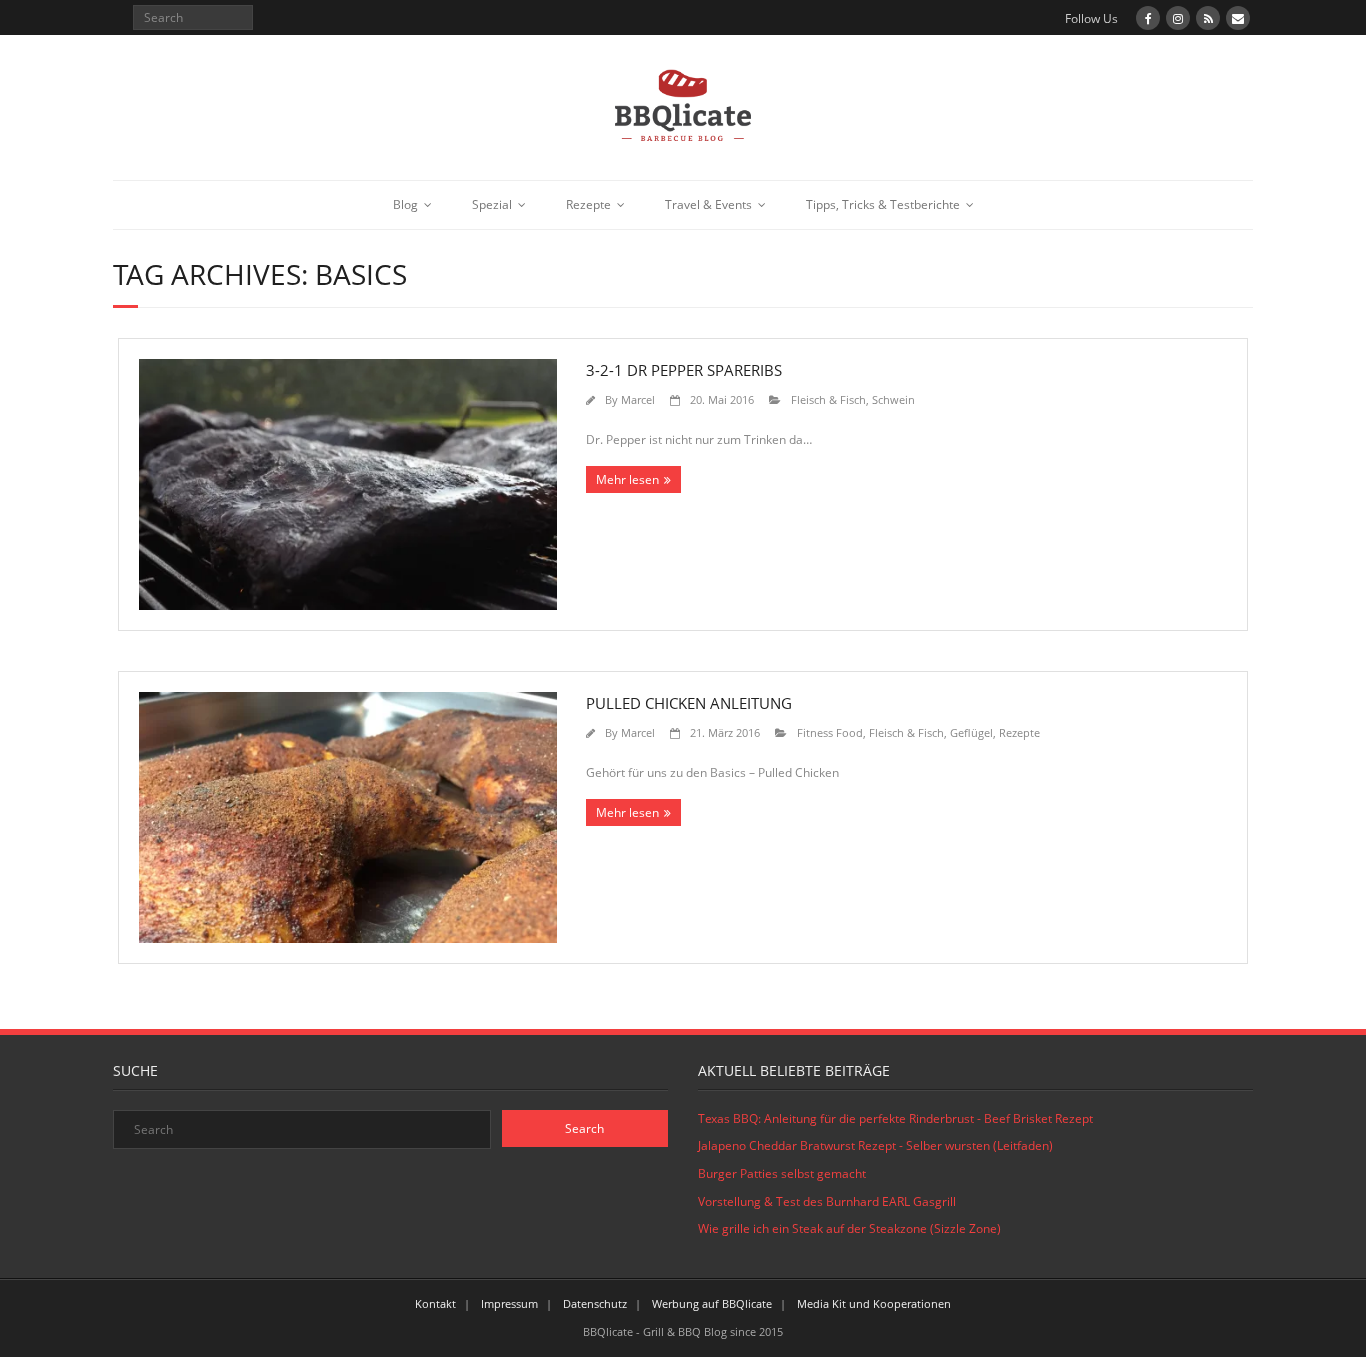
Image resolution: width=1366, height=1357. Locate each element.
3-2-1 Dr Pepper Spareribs (684, 370)
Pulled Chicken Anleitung (689, 703)
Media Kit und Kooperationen (874, 1303)
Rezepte (588, 204)
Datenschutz (595, 1303)
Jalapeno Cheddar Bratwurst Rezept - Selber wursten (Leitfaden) (875, 1145)
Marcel (638, 399)
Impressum (509, 1303)
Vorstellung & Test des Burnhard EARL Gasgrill (827, 1201)
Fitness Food (830, 732)
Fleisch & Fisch (828, 399)
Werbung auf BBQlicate (712, 1303)
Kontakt (435, 1303)
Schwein (893, 399)
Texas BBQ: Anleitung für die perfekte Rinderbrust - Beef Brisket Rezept (895, 1118)
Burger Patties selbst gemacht (782, 1173)
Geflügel (971, 732)
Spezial (492, 204)
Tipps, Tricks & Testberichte (883, 204)
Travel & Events (708, 204)
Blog (405, 204)
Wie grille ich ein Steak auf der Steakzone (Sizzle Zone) (849, 1228)
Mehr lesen (627, 479)
